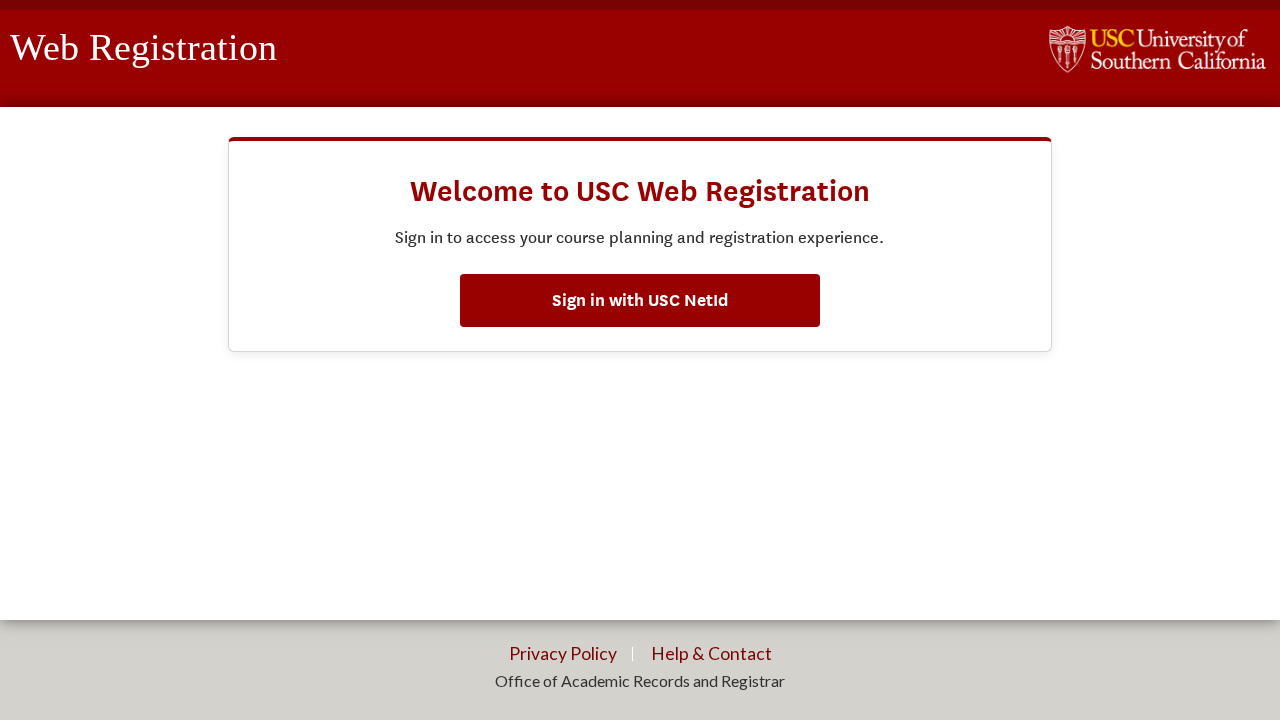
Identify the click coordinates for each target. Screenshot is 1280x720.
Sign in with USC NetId (640, 300)
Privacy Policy (563, 653)
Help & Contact (711, 653)
